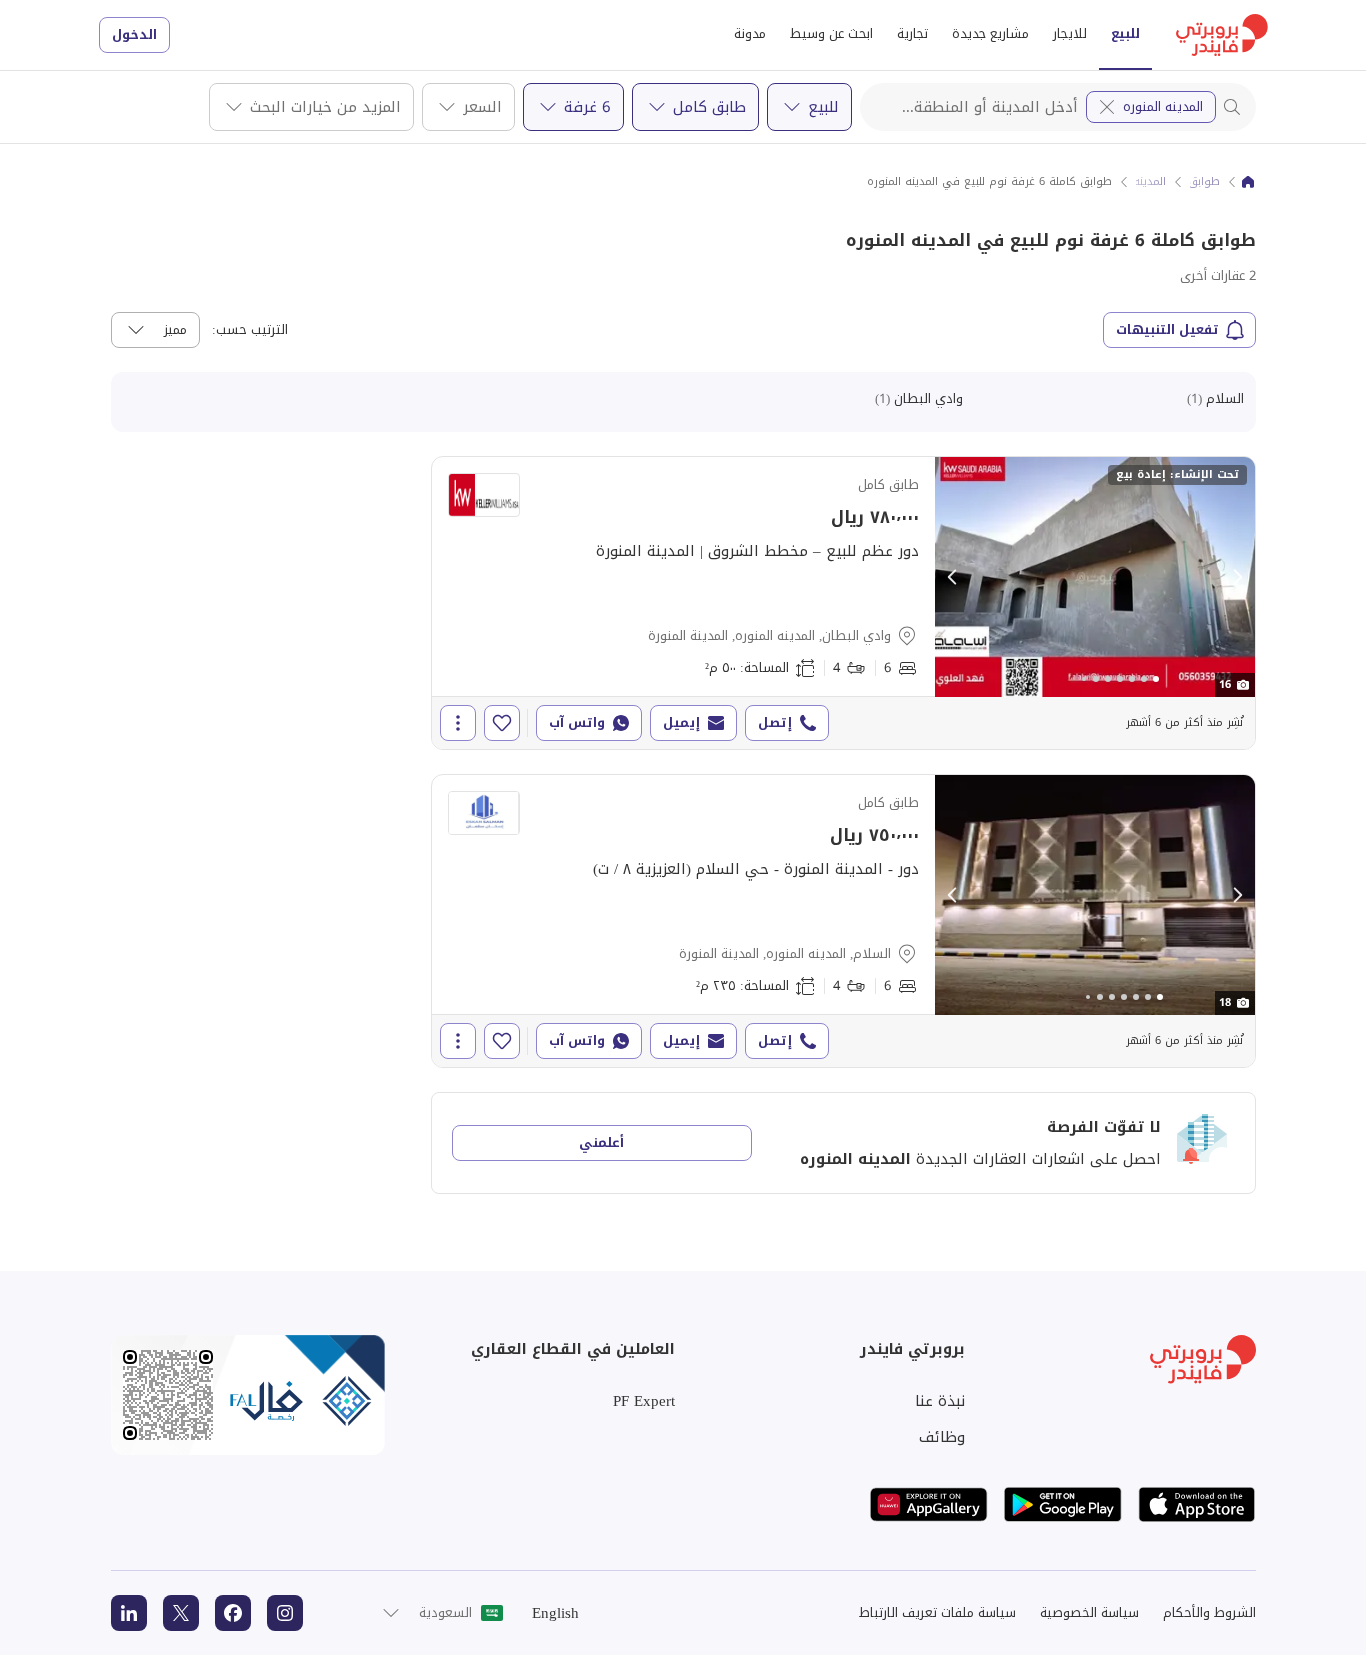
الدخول (134, 34)
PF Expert (644, 1401)
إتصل (775, 722)
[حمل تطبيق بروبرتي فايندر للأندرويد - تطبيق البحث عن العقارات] (1063, 1504)
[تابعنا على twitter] (181, 1613)
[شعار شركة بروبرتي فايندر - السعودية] (1222, 35)
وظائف (942, 1437)
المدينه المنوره (1163, 106)
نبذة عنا (940, 1401)
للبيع (1125, 33)
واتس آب (577, 722)
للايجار (1070, 33)
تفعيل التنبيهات (1167, 329)
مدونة (750, 33)
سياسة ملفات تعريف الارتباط (937, 1612)
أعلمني (601, 1142)
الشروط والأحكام (1209, 1612)
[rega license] (248, 1395)
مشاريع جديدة (990, 33)
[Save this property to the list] (502, 723)
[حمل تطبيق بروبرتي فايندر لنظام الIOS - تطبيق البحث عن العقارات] (1197, 1504)
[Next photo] (1237, 577)
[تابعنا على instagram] (285, 1613)
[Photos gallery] (1095, 577)
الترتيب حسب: (250, 330)
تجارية (912, 33)
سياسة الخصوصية (1089, 1612)
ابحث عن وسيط (831, 33)
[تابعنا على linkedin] (129, 1613)
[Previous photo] (953, 577)
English (555, 1613)
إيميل (681, 722)
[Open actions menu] (458, 723)
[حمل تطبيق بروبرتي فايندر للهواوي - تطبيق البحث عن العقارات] (929, 1504)
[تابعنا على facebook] (233, 1613)
